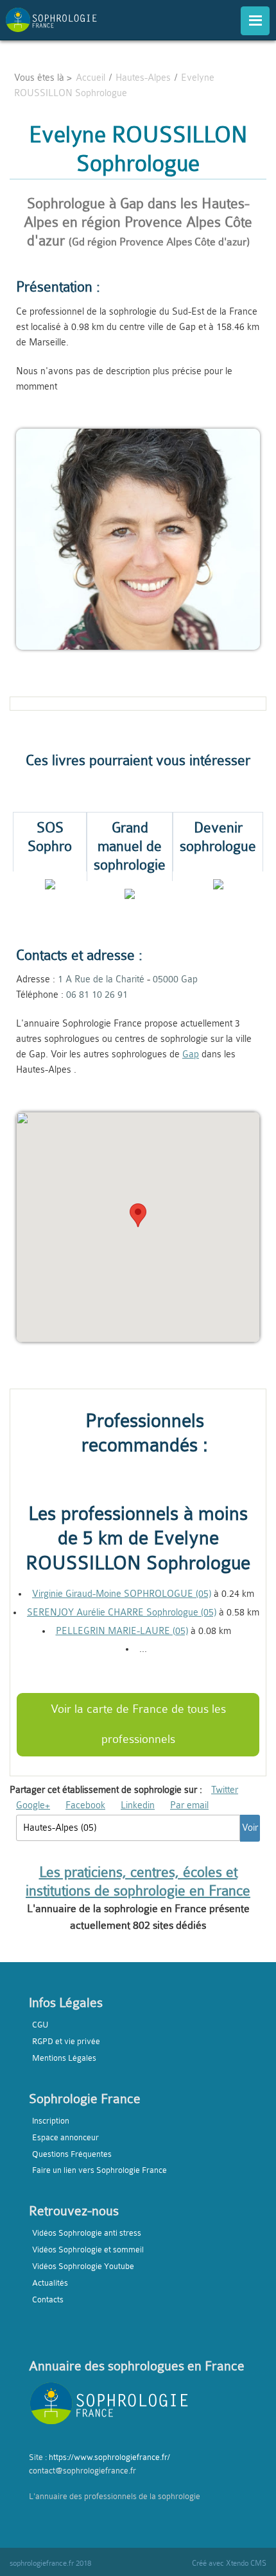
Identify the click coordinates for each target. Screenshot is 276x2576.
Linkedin (138, 1805)
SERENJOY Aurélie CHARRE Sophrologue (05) (122, 1613)
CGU (40, 2025)
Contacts (48, 2299)
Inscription (51, 2121)
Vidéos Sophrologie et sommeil (88, 2250)
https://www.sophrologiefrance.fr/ (109, 2457)
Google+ (33, 1805)
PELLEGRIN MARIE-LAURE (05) (122, 1631)
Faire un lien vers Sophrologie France (99, 2170)
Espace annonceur (65, 2137)
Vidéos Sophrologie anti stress (87, 2233)
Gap (191, 1054)
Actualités (50, 2283)
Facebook (85, 1805)
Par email (189, 1805)
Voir (250, 1828)
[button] (138, 1215)
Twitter (225, 1790)
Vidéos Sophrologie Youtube (83, 2266)
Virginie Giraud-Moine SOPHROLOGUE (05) (122, 1594)
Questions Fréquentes (72, 2154)
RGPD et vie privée (66, 2041)
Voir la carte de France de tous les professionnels (138, 1724)
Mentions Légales (64, 2058)
